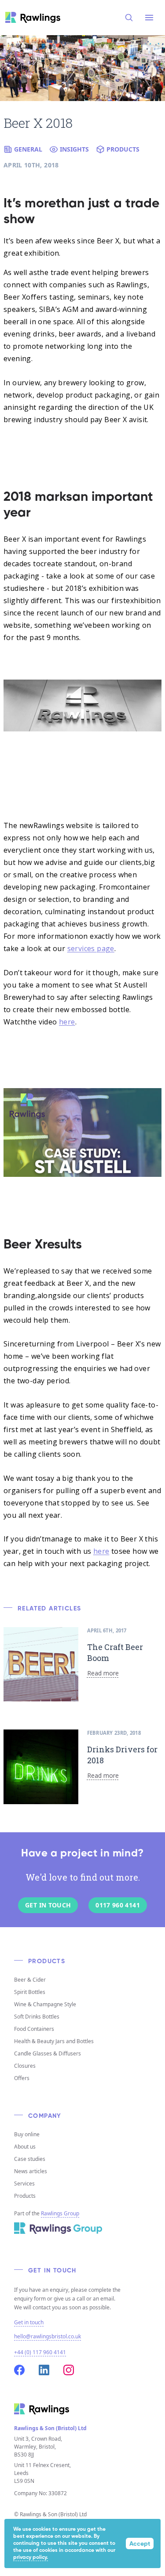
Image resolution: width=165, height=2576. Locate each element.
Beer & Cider (30, 1980)
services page (91, 948)
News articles (31, 2171)
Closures (25, 2066)
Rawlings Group (60, 2213)
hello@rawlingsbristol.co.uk (48, 2336)
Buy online (27, 2134)
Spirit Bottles (30, 1992)
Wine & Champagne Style (45, 2004)
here (67, 1022)
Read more (103, 1673)
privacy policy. (31, 2558)
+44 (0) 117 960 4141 (40, 2352)
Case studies (30, 2159)
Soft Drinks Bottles (37, 2017)
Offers (22, 2078)
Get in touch (29, 2323)
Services (24, 2183)
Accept (140, 2544)
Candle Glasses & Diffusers (48, 2053)
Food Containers (34, 2029)
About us (25, 2147)
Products (25, 2196)
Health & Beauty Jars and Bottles (54, 2041)
